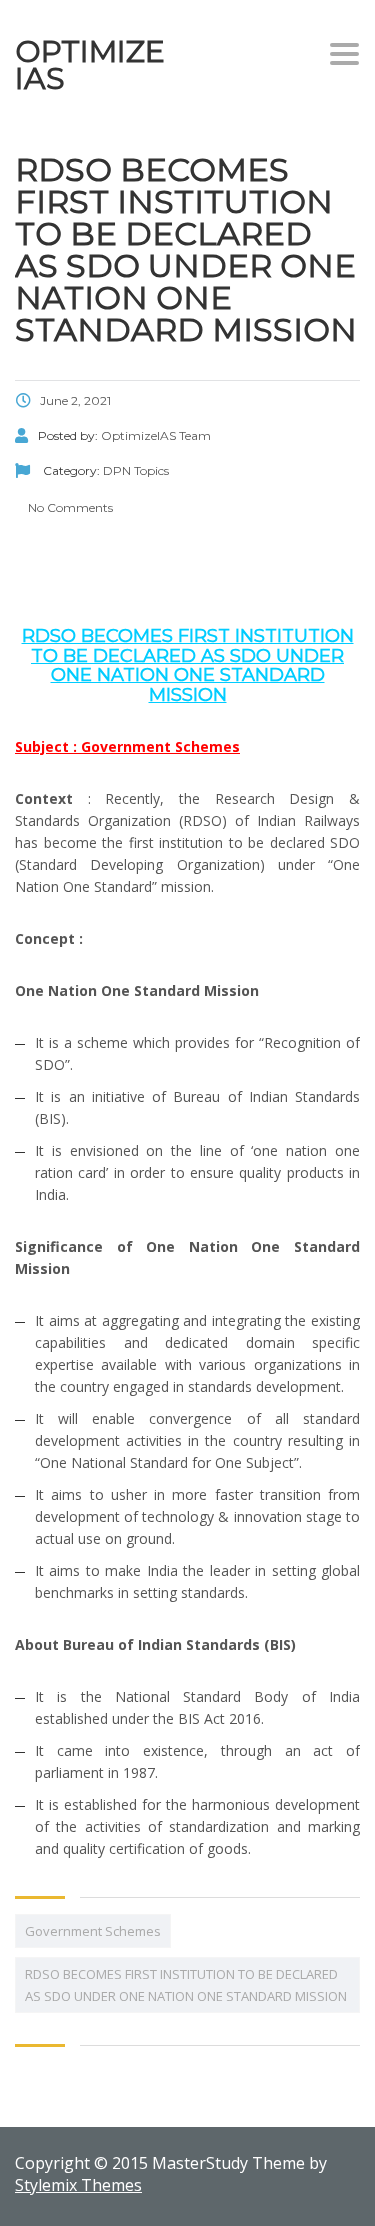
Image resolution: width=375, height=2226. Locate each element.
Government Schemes (93, 1931)
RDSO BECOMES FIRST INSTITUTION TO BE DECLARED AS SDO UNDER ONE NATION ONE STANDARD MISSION (186, 1985)
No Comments (69, 507)
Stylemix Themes (78, 2185)
